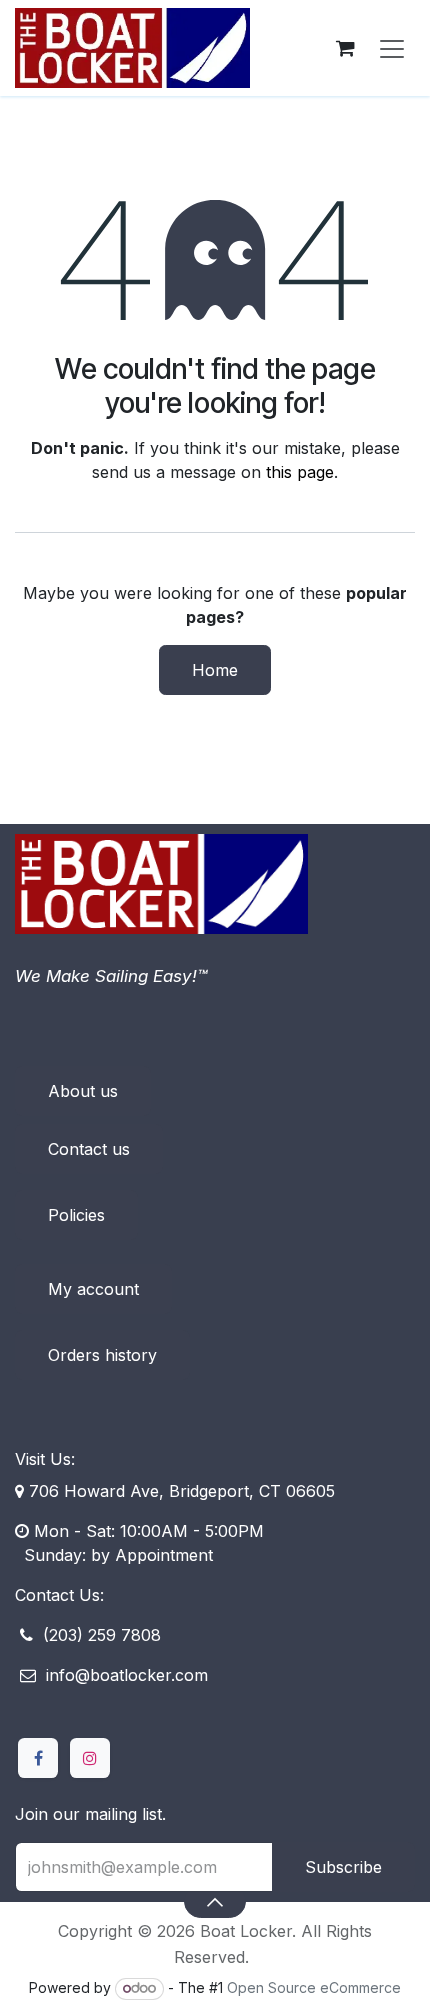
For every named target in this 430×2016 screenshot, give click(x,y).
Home (215, 670)
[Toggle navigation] (392, 48)
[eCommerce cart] (345, 48)
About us (83, 1091)
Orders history (102, 1355)
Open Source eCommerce (314, 1987)
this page (300, 472)
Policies (76, 1215)
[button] (214, 1901)
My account (93, 1289)
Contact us (89, 1149)
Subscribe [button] (343, 1867)
